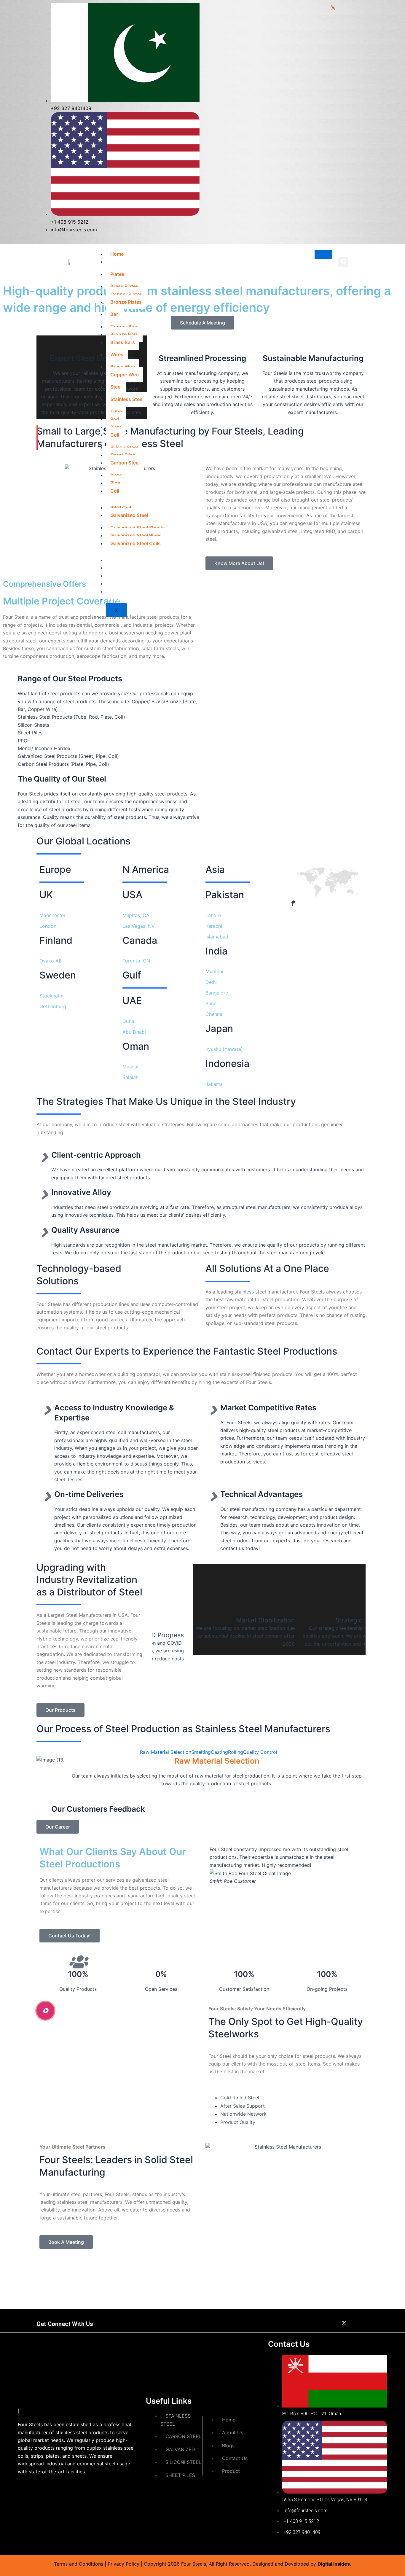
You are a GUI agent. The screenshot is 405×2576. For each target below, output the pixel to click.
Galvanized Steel (129, 515)
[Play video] (45, 2011)
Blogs (117, 583)
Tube (116, 411)
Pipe (115, 483)
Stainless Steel (127, 399)
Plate (116, 427)
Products (121, 262)
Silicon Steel (124, 447)
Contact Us (123, 591)
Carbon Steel (125, 463)
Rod (115, 419)
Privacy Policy (123, 2564)
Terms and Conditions (79, 2564)
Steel (116, 387)
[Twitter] (344, 2324)
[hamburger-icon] (323, 254)
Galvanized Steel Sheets (138, 528)
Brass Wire (123, 367)
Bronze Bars (124, 334)
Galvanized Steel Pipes (136, 535)
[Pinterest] (357, 2324)
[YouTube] (365, 2324)
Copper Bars (125, 327)
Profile (118, 568)
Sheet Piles (123, 455)
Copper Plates (126, 294)
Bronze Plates (126, 302)
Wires (117, 354)
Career (118, 576)
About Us (121, 560)
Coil (115, 435)
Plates (117, 274)
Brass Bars (123, 342)
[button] (343, 262)
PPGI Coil (121, 507)
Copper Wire (125, 375)
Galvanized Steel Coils (135, 543)
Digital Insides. (334, 2564)
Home (117, 254)
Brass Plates (124, 286)
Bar (114, 314)
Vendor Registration (133, 599)
